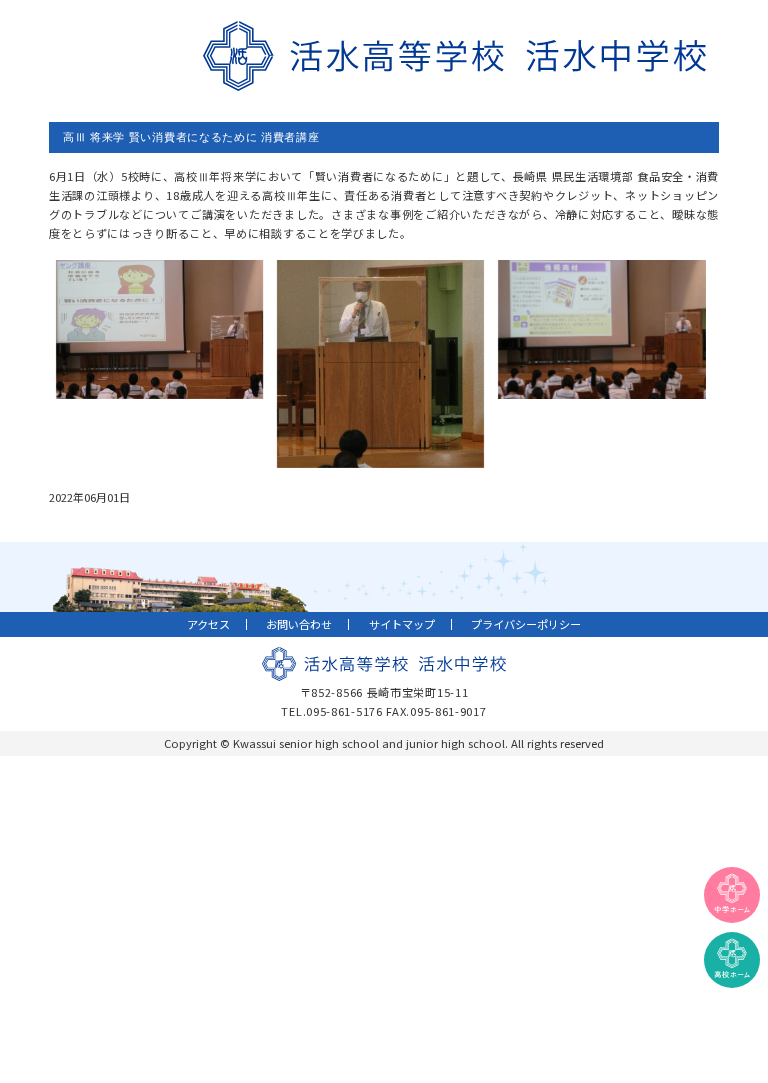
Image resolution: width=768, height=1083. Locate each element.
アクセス (208, 624)
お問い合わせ (299, 624)
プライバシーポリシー (526, 624)
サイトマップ (402, 624)
